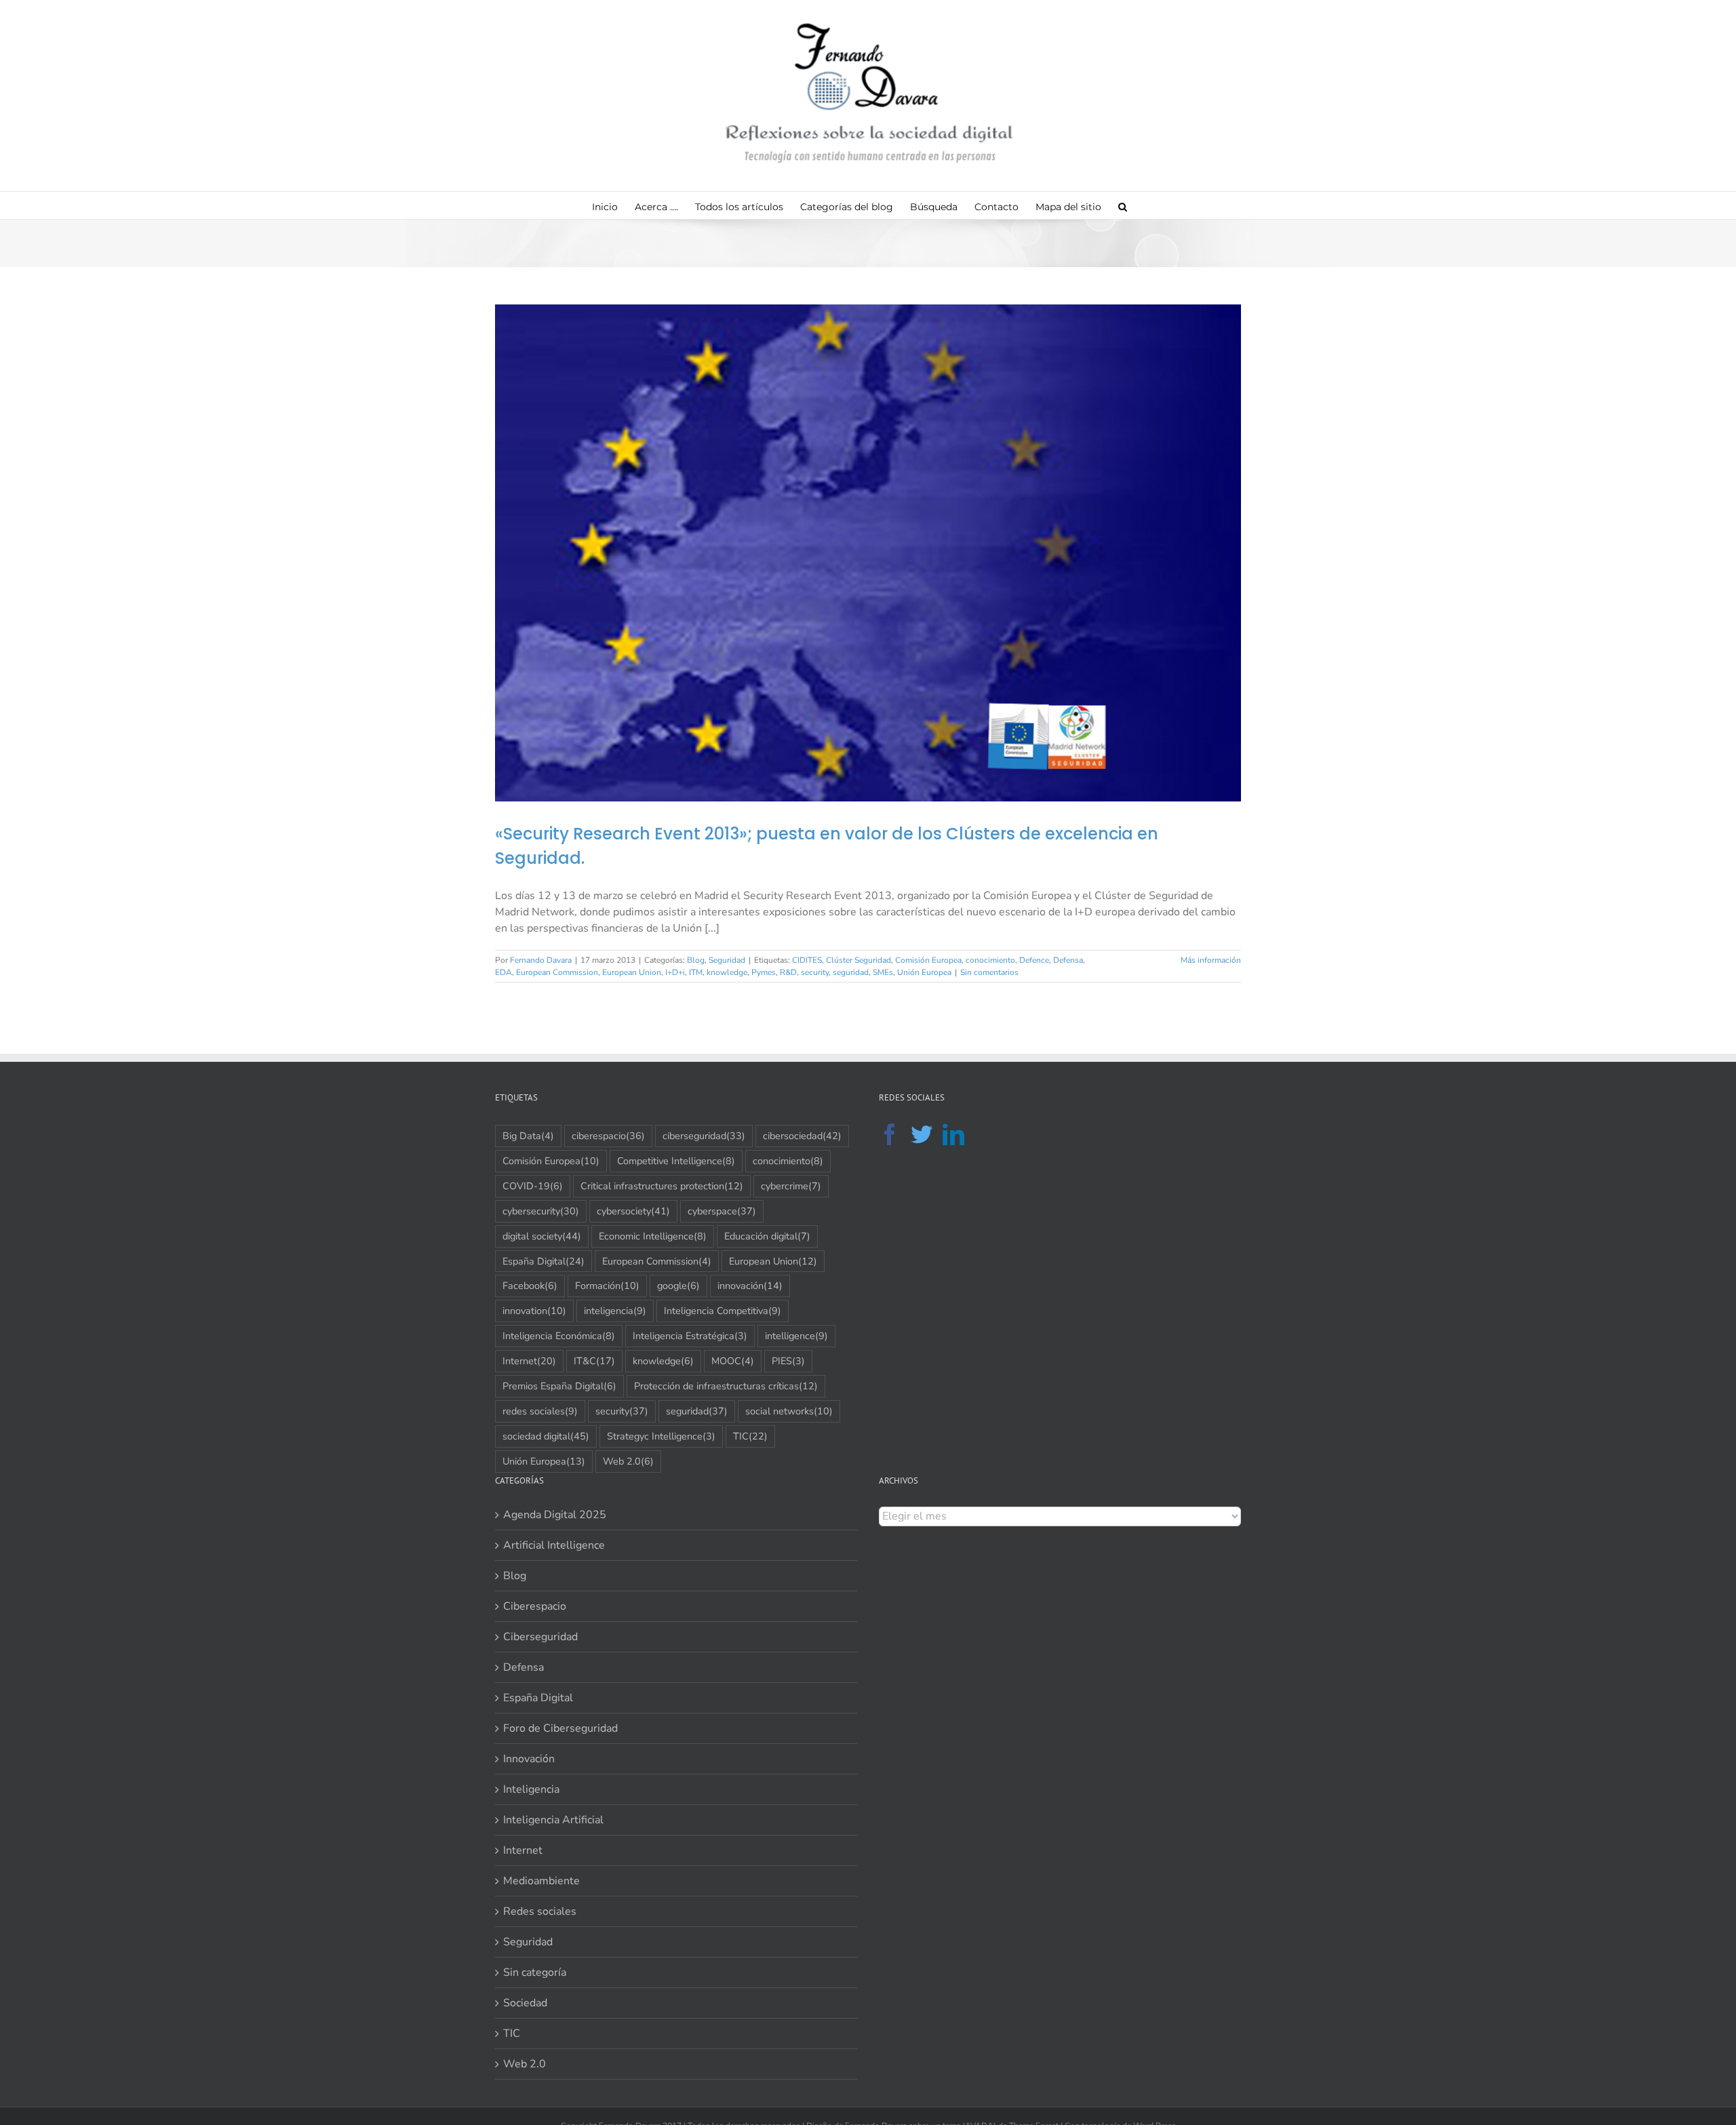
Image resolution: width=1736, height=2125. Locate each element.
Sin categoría (535, 1972)
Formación (607, 1286)
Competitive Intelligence (676, 1161)
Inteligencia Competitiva (723, 1311)
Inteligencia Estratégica (690, 1336)
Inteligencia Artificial (553, 1820)
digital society (542, 1236)
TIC (750, 1436)
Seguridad (727, 960)
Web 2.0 (628, 1461)
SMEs (883, 972)
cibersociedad (802, 1136)
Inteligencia (531, 1789)
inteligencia (615, 1311)
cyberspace (722, 1211)
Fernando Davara (541, 960)
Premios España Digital (559, 1386)
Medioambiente (541, 1881)
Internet (529, 1361)
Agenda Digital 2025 (555, 1515)
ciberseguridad (704, 1136)
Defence (1034, 960)
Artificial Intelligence (554, 1545)
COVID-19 (533, 1186)
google (678, 1286)
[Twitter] (922, 1134)
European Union (632, 972)
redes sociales (540, 1411)
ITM (696, 972)
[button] (1123, 205)
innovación (750, 1286)
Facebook (530, 1286)
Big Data (528, 1136)
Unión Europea (924, 972)
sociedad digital (546, 1436)
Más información (1211, 960)
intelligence (796, 1336)
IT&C (594, 1361)
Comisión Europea (928, 960)
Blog (696, 960)
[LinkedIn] (953, 1134)
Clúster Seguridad (859, 960)
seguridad (851, 972)
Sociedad (525, 2003)
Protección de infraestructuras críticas (726, 1386)
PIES (788, 1361)
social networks (789, 1411)
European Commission (557, 972)
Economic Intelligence (653, 1236)
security (815, 972)
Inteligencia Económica (559, 1336)
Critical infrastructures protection (662, 1186)
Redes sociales (540, 1911)
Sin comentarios (989, 972)
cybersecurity (541, 1211)
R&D (788, 972)
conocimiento (990, 960)
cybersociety (633, 1211)
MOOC (733, 1361)
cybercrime (791, 1186)
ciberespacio (608, 1136)
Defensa (1068, 960)
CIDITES (807, 960)
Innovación (529, 1759)
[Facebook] (890, 1134)
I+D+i (675, 972)
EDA (504, 972)
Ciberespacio (535, 1606)
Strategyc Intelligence (661, 1436)
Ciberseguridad (540, 1637)
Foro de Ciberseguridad (560, 1728)
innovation (534, 1311)
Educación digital (767, 1236)
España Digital (544, 1261)
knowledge (727, 972)
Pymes (764, 972)
